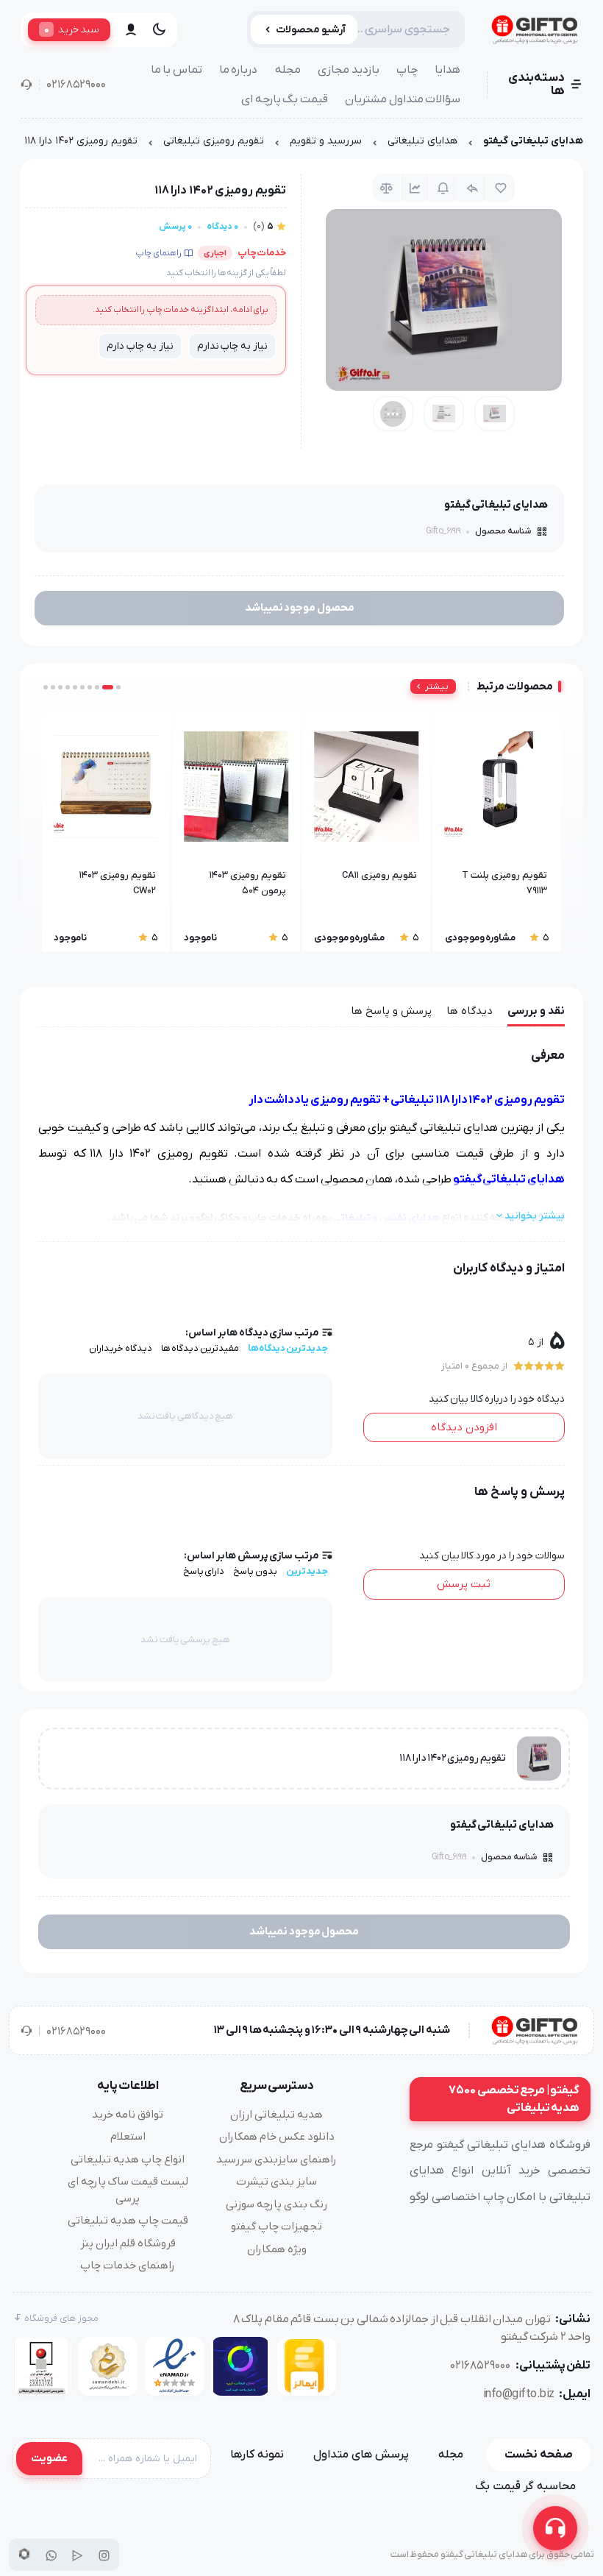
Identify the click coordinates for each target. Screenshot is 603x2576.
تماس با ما (176, 70)
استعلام (128, 2137)
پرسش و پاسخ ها (391, 1011)
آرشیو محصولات (311, 30)
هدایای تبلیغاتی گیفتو (533, 141)
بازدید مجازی (349, 70)
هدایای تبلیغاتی (422, 141)
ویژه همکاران (277, 2249)
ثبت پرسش (464, 1584)
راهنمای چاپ (158, 253)
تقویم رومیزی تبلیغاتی (214, 141)
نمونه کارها (257, 2455)
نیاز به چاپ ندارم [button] (232, 346)
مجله (288, 70)
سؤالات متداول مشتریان (403, 99)
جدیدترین (307, 1571)
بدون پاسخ (255, 1571)
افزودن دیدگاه (464, 1427)
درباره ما (239, 70)
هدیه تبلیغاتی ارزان (276, 2115)
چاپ (407, 70)
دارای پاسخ (204, 1571)
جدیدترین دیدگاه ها (288, 1348)
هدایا (447, 70)
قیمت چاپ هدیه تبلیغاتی (128, 2221)
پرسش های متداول (361, 2455)
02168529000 (76, 85)
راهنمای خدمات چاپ (128, 2265)
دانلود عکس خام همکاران (277, 2137)
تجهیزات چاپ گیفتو (276, 2226)
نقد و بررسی (536, 1011)
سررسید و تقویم (326, 141)
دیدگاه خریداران (121, 1348)
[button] (118, 687)
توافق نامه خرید (128, 2115)
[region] (301, 145)
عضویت (49, 2458)
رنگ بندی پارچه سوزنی (276, 2204)
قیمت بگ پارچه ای (285, 99)
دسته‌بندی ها (536, 85)
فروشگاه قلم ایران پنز (128, 2243)
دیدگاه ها (470, 1011)
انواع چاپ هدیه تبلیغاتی (128, 2160)
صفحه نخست (539, 2455)
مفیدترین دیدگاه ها (200, 1348)
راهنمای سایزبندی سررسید (276, 2160)
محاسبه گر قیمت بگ (525, 2486)
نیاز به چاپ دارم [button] (140, 346)
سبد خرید (72, 29)
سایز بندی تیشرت (276, 2182)
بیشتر (437, 686)
